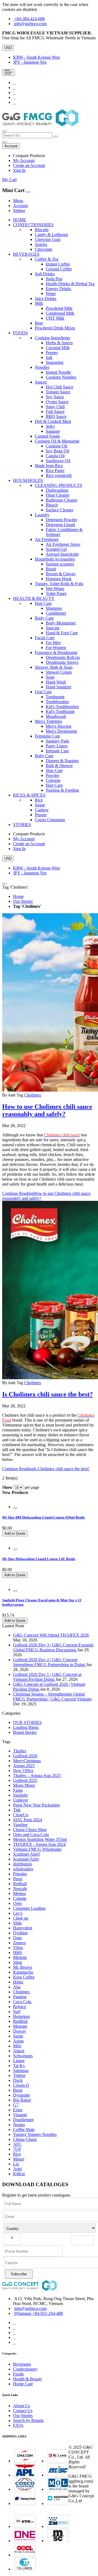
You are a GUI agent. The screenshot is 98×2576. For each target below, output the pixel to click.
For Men (53, 643)
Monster (20, 2026)
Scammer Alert (26, 1859)
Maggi (19, 2159)
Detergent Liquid (60, 525)
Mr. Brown (23, 1967)
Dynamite (22, 2095)
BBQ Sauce (56, 416)
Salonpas (21, 2070)
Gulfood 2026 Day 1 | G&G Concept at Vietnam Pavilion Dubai (47, 1677)
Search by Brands (28, 2420)
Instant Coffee (58, 264)
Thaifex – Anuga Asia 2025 (37, 1775)
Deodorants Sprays (62, 662)
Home (18, 896)
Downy (20, 2031)
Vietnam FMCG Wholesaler (37, 1849)
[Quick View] (15, 1508)
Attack (19, 2051)
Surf (17, 2011)
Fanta (18, 1790)
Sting (18, 1962)
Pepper (52, 353)
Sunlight (20, 1795)
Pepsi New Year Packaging (36, 1805)
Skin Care (54, 770)
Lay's (18, 1913)
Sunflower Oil (58, 461)
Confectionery (25, 2369)
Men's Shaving (59, 726)
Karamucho (23, 1972)
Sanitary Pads (57, 741)
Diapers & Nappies (62, 761)
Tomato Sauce (58, 392)
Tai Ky (19, 2066)
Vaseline (20, 1825)
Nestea (19, 2125)
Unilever (21, 1800)
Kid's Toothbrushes (62, 707)
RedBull (20, 2021)
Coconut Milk (58, 348)
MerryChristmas (27, 1761)
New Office (23, 1771)
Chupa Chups (25, 2139)
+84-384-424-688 (29, 19)
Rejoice (20, 2007)
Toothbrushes (57, 702)
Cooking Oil (56, 446)
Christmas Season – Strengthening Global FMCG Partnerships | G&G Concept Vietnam (52, 1697)
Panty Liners (57, 746)
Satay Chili (55, 407)
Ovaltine (20, 1933)
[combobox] (27, 135)
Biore (18, 2090)
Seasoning (55, 362)
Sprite (18, 2036)
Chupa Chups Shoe (30, 1830)
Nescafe (20, 1889)
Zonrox (19, 1943)
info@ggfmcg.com (30, 24)
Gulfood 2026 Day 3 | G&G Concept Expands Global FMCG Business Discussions (53, 1647)
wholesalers (23, 1869)
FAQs (18, 2425)
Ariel (17, 2169)
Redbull (20, 1884)
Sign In (19, 170)
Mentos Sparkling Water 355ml (40, 1839)
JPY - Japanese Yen (30, 62)
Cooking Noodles (61, 377)
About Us (22, 2406)
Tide (17, 1810)
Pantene (20, 1997)
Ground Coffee (59, 269)
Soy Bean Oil (57, 451)
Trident (19, 2075)
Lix (16, 2164)
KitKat (19, 2174)
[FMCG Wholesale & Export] (40, 125)
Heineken (21, 2016)
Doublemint (23, 2120)
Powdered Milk (59, 308)
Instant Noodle (58, 372)
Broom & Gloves (61, 574)
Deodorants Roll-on (63, 657)
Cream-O (21, 2085)
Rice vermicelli (59, 475)
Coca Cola (22, 2002)
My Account (24, 160)
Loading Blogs (26, 1727)
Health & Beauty (28, 2379)
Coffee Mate (24, 2130)
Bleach (52, 505)
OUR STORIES (27, 1722)
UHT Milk (55, 318)
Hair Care (54, 785)
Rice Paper (55, 471)
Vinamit (20, 2115)
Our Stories (23, 901)
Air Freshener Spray (63, 544)
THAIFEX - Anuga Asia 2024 (39, 1844)
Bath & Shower (59, 766)
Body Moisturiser (61, 623)
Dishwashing (57, 490)
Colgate (20, 1898)
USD (8, 48)
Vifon (18, 1948)
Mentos (19, 1893)
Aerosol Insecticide (62, 554)
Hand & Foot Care (62, 633)
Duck (18, 2080)
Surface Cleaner (59, 510)
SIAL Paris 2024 (27, 1820)
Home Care (23, 2384)
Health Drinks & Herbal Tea (70, 284)
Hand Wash (56, 682)
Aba (17, 1987)
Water (51, 294)
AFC (17, 2144)
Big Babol (22, 2100)
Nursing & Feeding (62, 790)
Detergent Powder (61, 520)
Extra (18, 2110)
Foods (18, 2374)
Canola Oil (55, 456)
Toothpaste (55, 697)
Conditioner (56, 613)
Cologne (53, 780)
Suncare (53, 628)
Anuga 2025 (24, 1766)
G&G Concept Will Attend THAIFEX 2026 (51, 1635)
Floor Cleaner (58, 495)
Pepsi (18, 1879)
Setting (19, 210)
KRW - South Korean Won (36, 57)
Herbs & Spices (59, 343)
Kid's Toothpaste (60, 711)
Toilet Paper (56, 593)
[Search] (56, 137)
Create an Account (29, 165)
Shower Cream (59, 672)
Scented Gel (56, 549)
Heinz (18, 1982)
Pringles (20, 1874)
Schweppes (23, 2056)
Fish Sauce (55, 412)
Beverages (22, 2364)
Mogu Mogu (24, 1785)
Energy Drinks (58, 289)
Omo (17, 1938)
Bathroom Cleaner (62, 500)
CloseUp (21, 1815)
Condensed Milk (60, 313)
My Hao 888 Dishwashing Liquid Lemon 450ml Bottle (44, 1517)
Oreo (17, 1903)
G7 (16, 2105)
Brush (51, 569)
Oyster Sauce (57, 402)
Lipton (19, 2061)
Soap (50, 677)
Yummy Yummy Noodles (35, 2134)
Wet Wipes (55, 589)
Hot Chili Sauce (59, 387)
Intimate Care (57, 751)
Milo (17, 2046)
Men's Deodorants (61, 731)
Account (20, 206)
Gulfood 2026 (25, 1756)
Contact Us (23, 2411)
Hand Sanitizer (59, 687)
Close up (21, 1918)
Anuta (18, 2041)
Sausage (53, 431)
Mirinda (20, 1957)
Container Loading (29, 1908)
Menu (18, 201)
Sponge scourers (60, 564)
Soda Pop (54, 279)
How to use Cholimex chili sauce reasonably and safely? (47, 1110)
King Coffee (24, 1977)
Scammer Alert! (27, 1854)
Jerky (50, 426)
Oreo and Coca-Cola (31, 1834)
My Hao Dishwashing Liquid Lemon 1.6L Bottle (39, 1559)
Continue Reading (46, 1469)
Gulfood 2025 (25, 1780)
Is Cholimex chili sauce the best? (48, 1394)
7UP (17, 2149)
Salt (49, 357)
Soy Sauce (55, 397)
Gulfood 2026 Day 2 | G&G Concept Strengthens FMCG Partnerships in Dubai (50, 1662)
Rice (17, 2154)
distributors (23, 1864)
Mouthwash (56, 716)
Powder (52, 775)
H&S (18, 1952)
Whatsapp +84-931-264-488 (39, 2313)
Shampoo (54, 608)
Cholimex (33, 1095)
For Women (56, 648)
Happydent (23, 1928)
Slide (17, 1923)
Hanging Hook (59, 579)
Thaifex (20, 1751)
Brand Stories (25, 1732)
